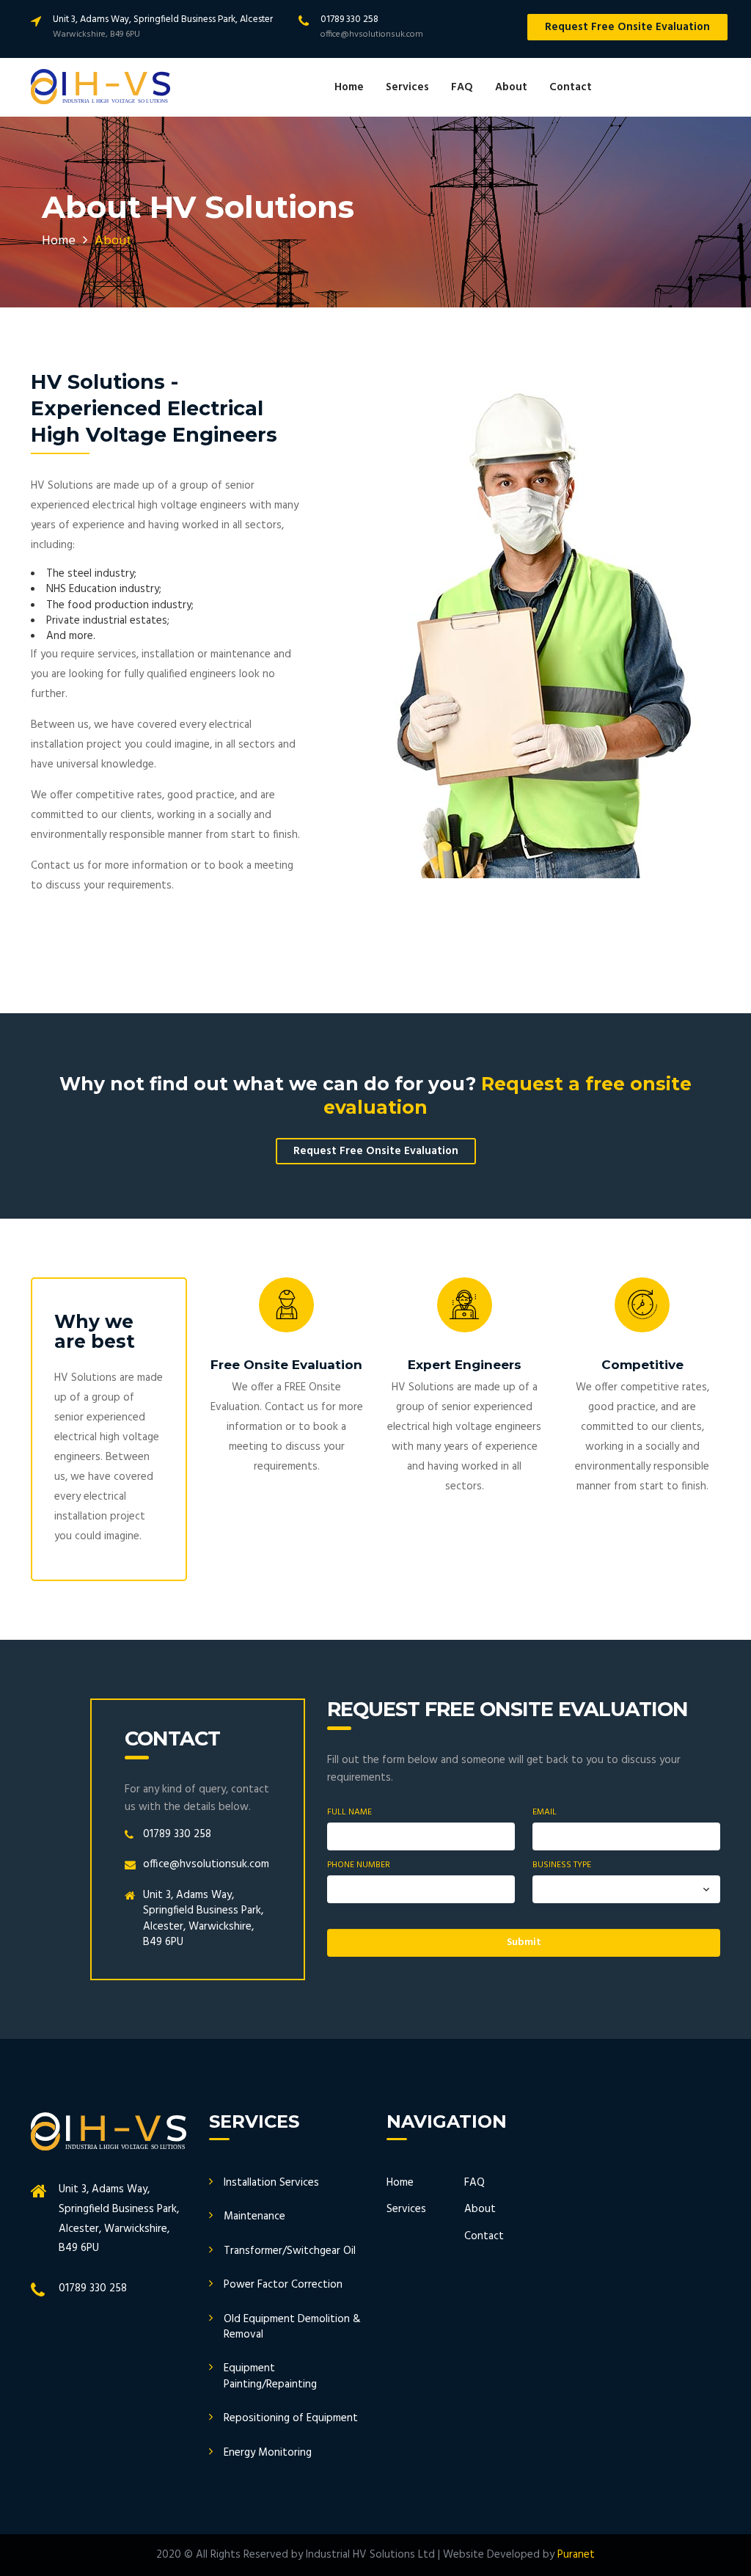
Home (349, 87)
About (511, 87)
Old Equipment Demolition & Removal (292, 2327)
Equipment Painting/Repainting (270, 2376)
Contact (571, 87)
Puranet (576, 2555)
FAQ (462, 87)
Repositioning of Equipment (291, 2418)
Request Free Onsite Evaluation (627, 27)
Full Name (349, 1813)
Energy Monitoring (268, 2453)
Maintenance (254, 2216)
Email (545, 1813)
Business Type (562, 1865)
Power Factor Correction (283, 2285)
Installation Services (271, 2183)
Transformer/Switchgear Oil (290, 2251)
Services (407, 87)
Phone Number (359, 1865)
